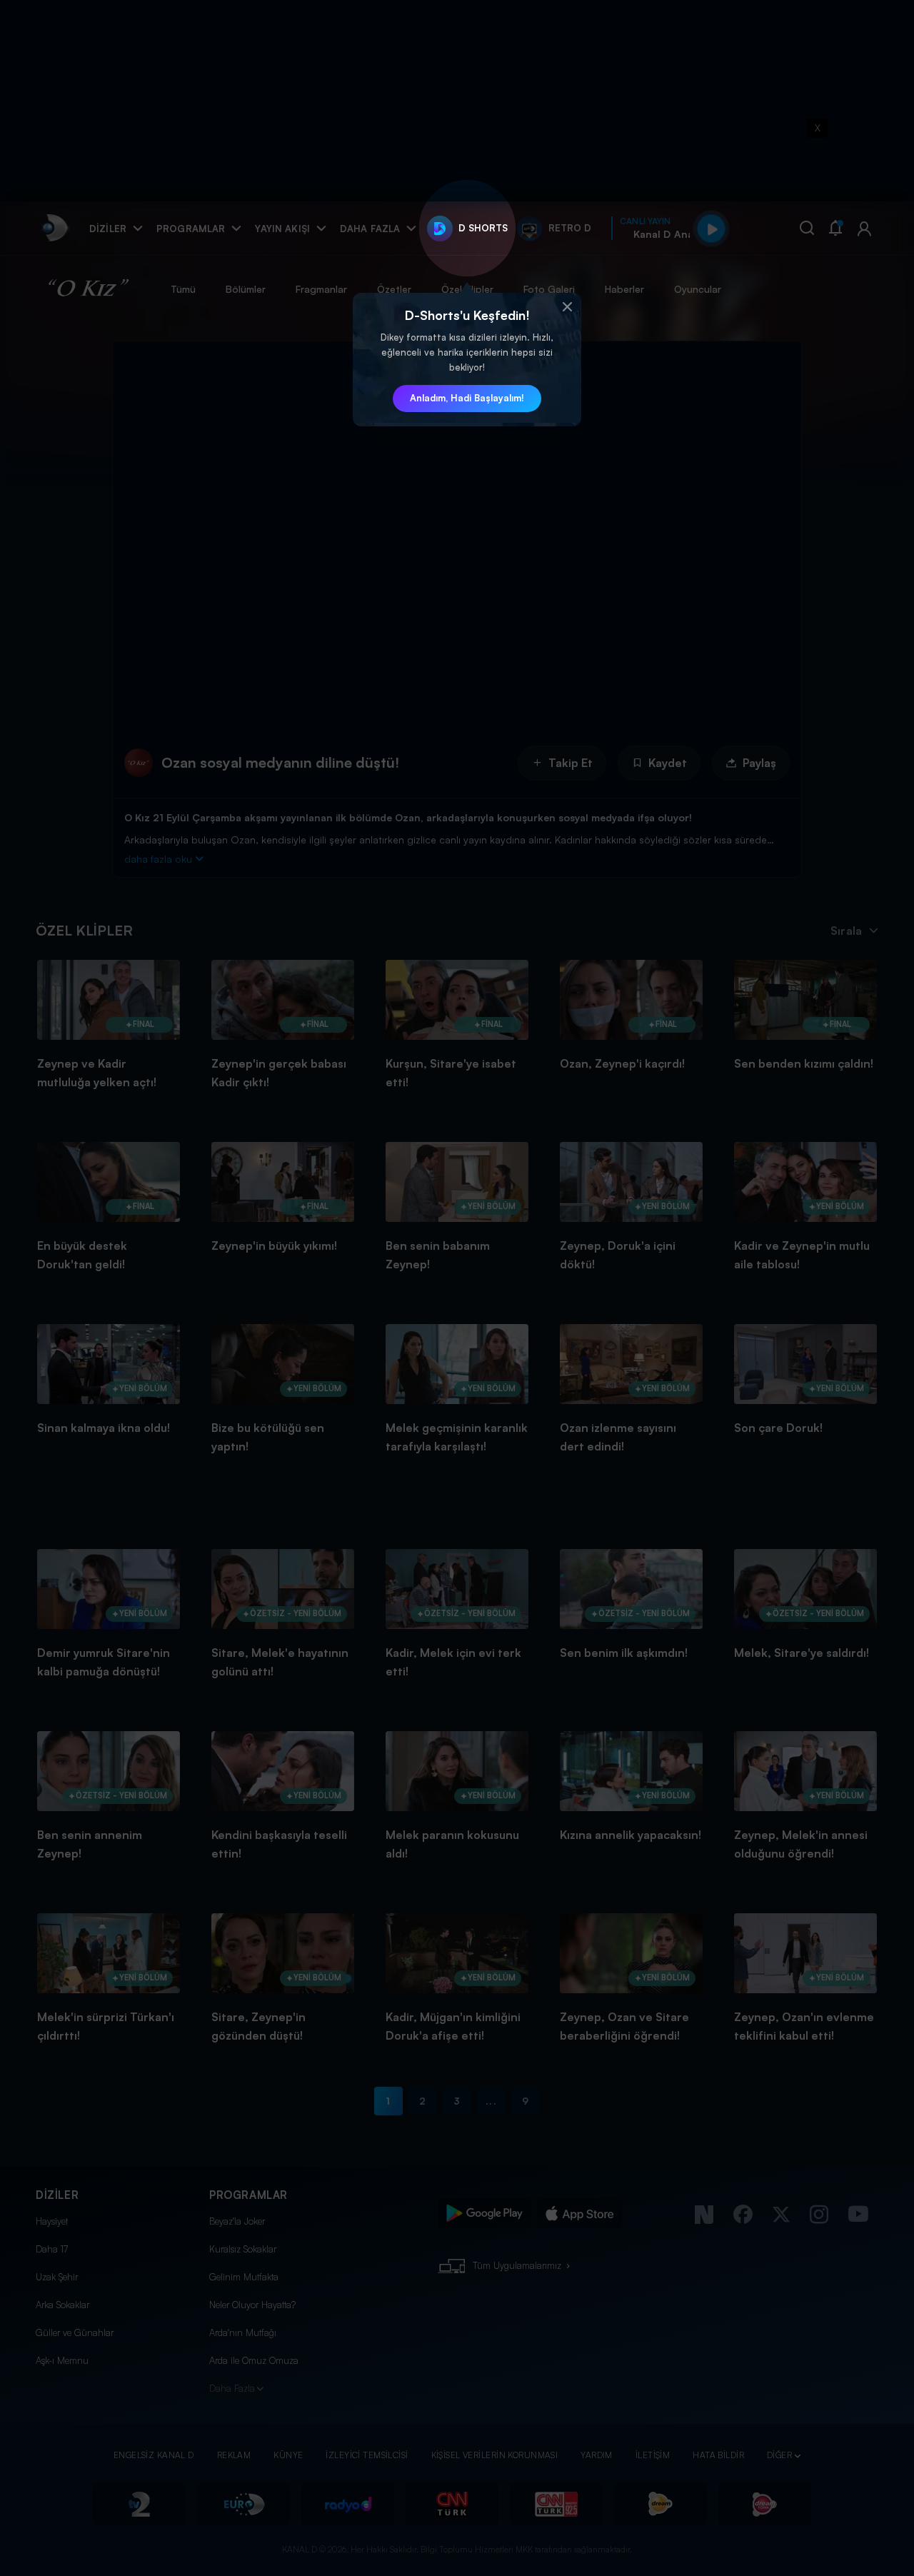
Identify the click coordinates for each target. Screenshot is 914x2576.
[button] (567, 307)
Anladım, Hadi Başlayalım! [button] (467, 398)
